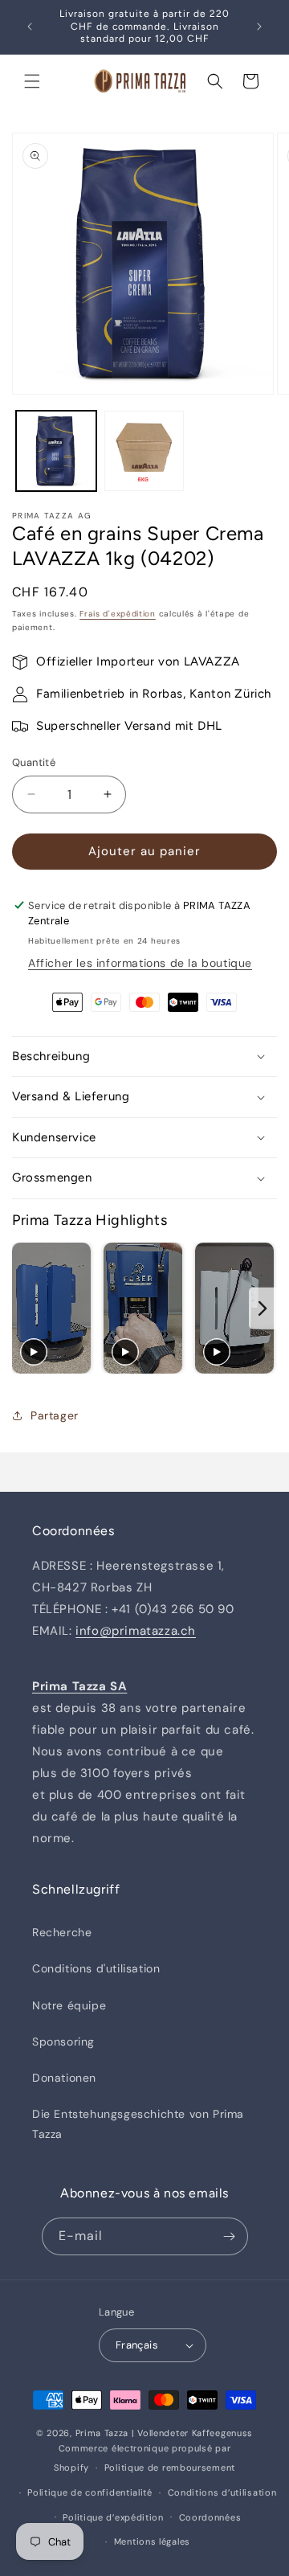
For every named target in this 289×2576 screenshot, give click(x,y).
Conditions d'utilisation (96, 1968)
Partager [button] (55, 1415)
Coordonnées (210, 2517)
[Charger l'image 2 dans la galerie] (144, 451)
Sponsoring (63, 2042)
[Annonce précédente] (30, 27)
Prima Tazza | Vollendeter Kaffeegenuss (165, 2433)
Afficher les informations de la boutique (140, 963)
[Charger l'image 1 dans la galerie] (56, 451)
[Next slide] (263, 1309)
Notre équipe (69, 2005)
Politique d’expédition (113, 2517)
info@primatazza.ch (136, 1631)
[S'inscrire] (230, 2236)
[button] (32, 81)
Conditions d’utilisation (222, 2492)
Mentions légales (152, 2541)
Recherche (62, 1932)
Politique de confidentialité (90, 2492)
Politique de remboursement (170, 2467)
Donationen (64, 2078)
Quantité (34, 762)
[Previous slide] (26, 1309)
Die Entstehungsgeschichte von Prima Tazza (138, 2124)
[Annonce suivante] (259, 27)
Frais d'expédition (118, 614)
